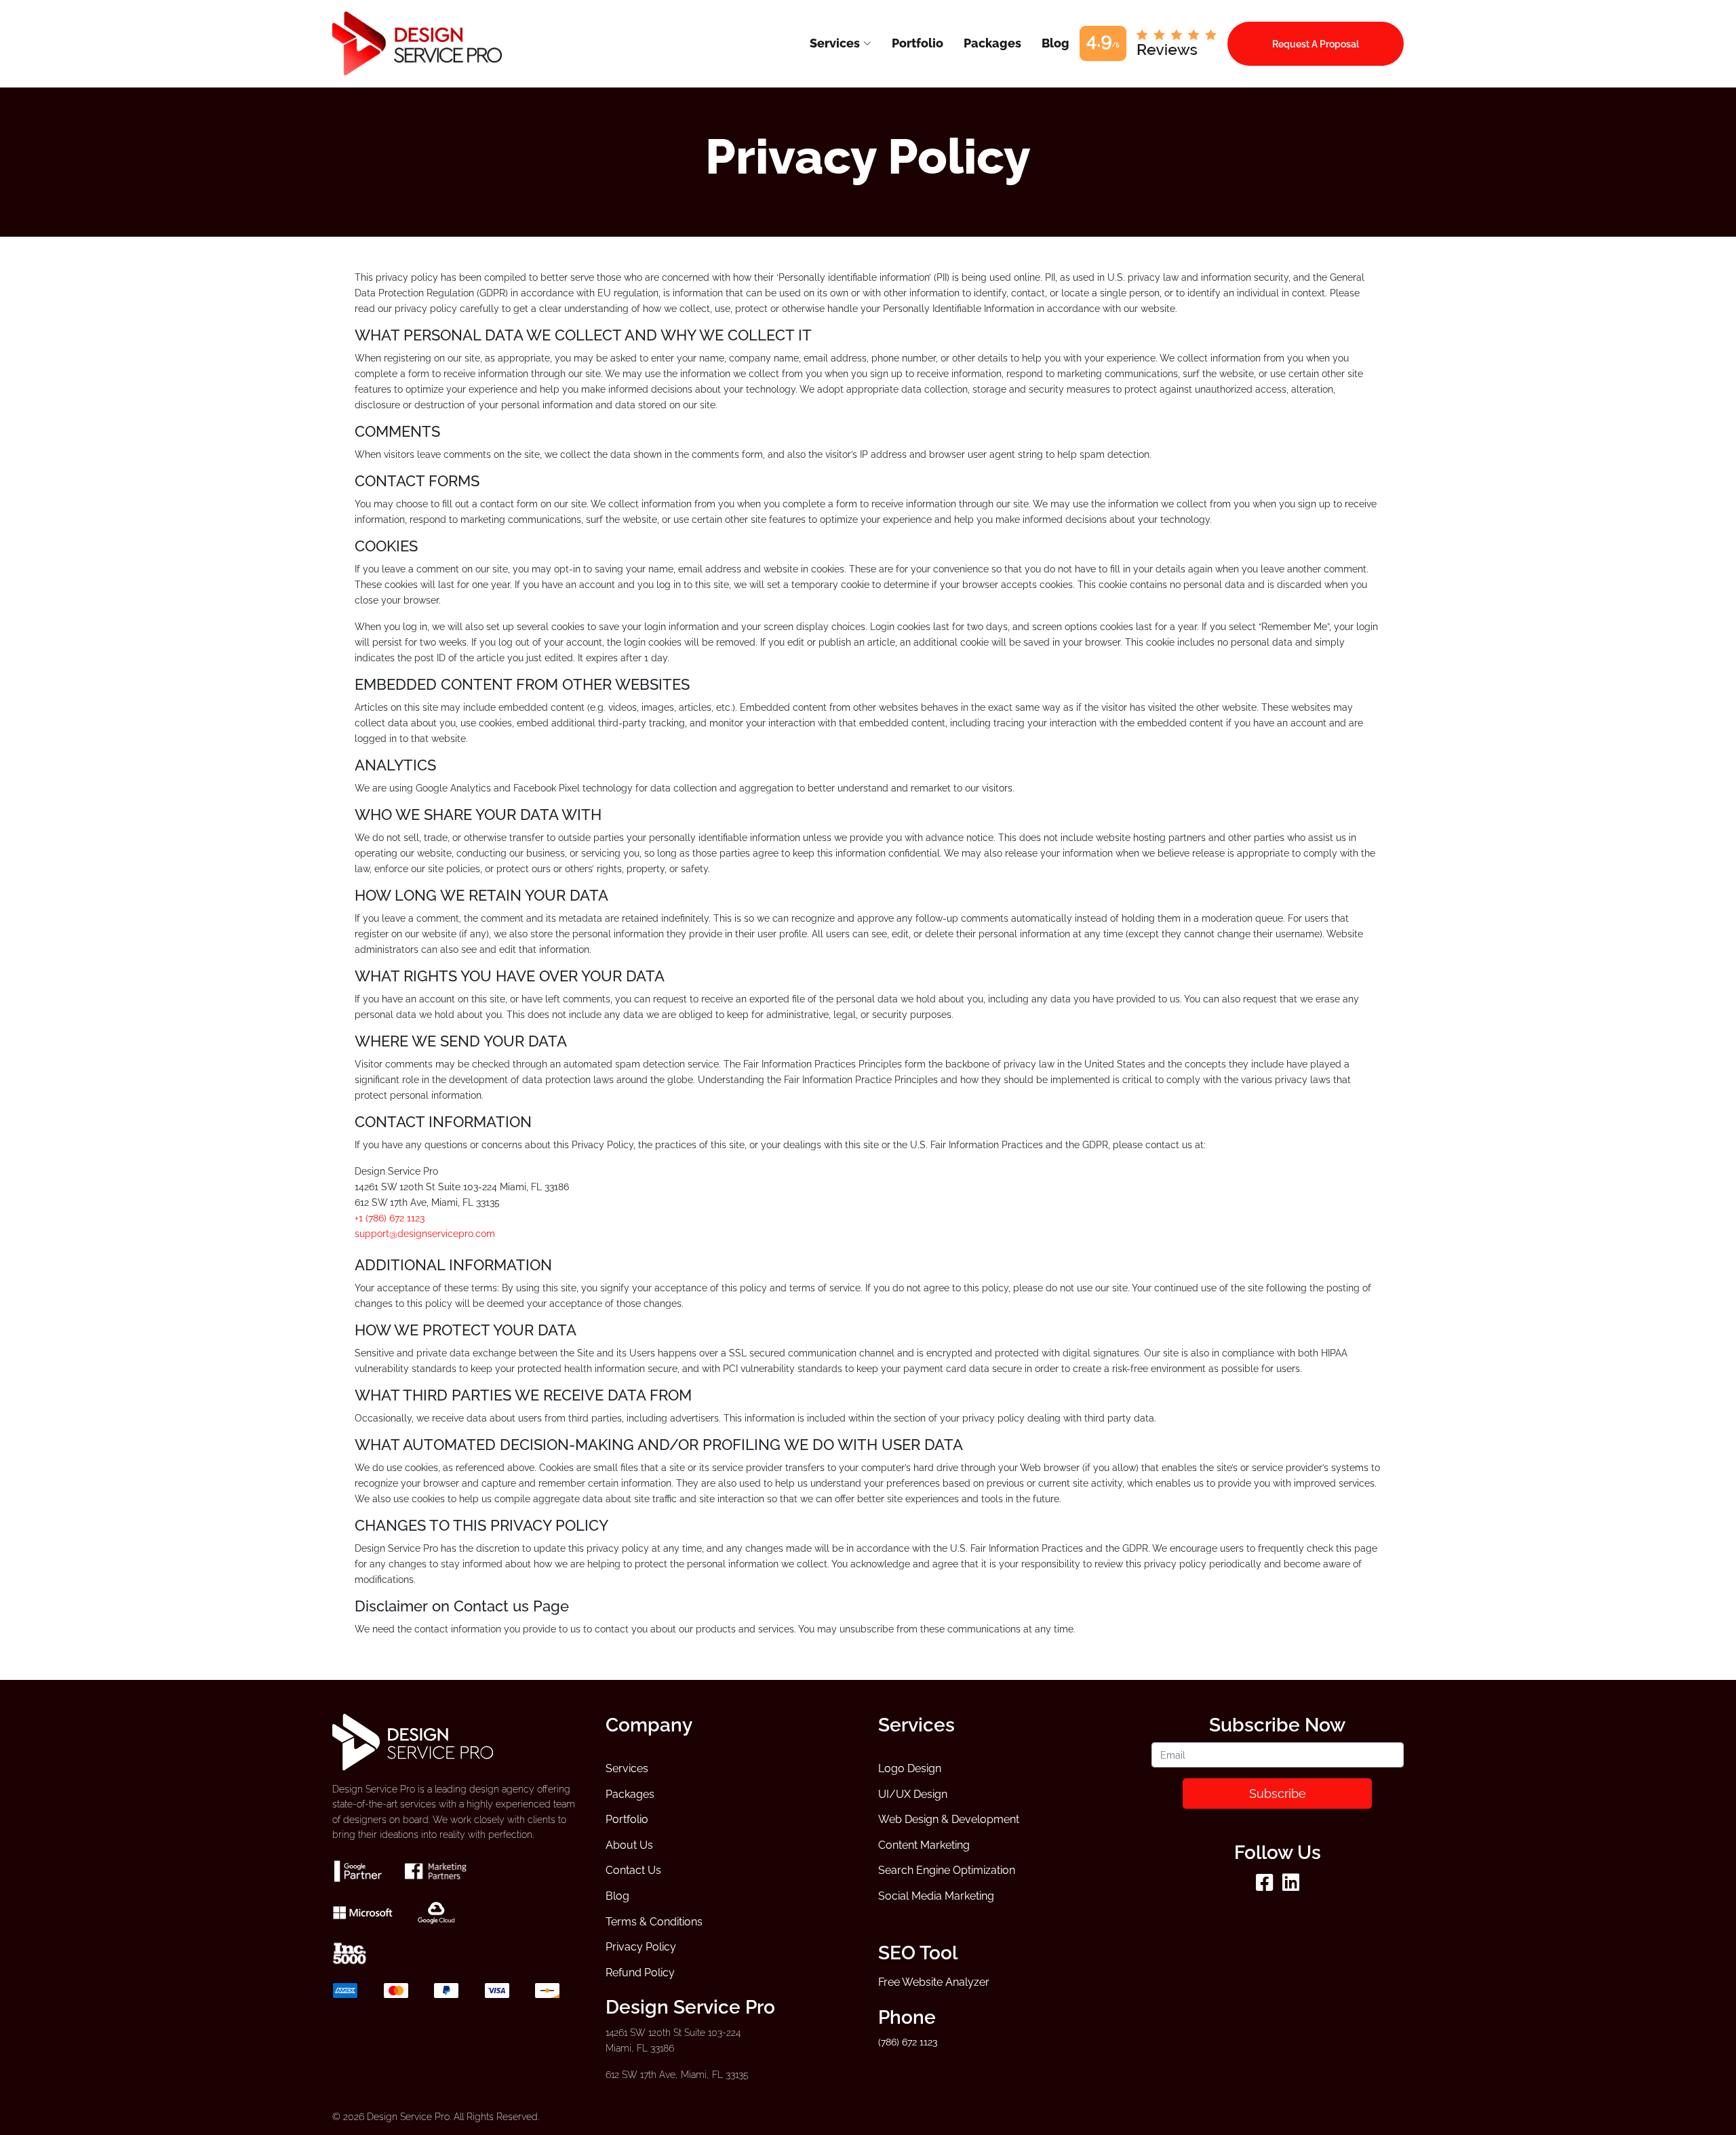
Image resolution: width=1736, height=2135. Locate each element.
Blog (617, 1896)
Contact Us (633, 1870)
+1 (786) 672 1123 (390, 1218)
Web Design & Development (949, 1819)
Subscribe (1278, 1794)
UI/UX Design (913, 1794)
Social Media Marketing (936, 1896)
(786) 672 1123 (908, 2042)
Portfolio (627, 1819)
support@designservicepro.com (425, 1233)
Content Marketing (924, 1845)
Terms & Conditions (654, 1922)
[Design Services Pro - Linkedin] (1291, 1886)
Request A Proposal (1316, 44)
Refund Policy (640, 1973)
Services (627, 1768)
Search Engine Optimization (947, 1870)
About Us (629, 1845)
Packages (630, 1794)
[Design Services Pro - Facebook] (1264, 1886)
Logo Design (910, 1768)
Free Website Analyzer (934, 1982)
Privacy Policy (641, 1947)
